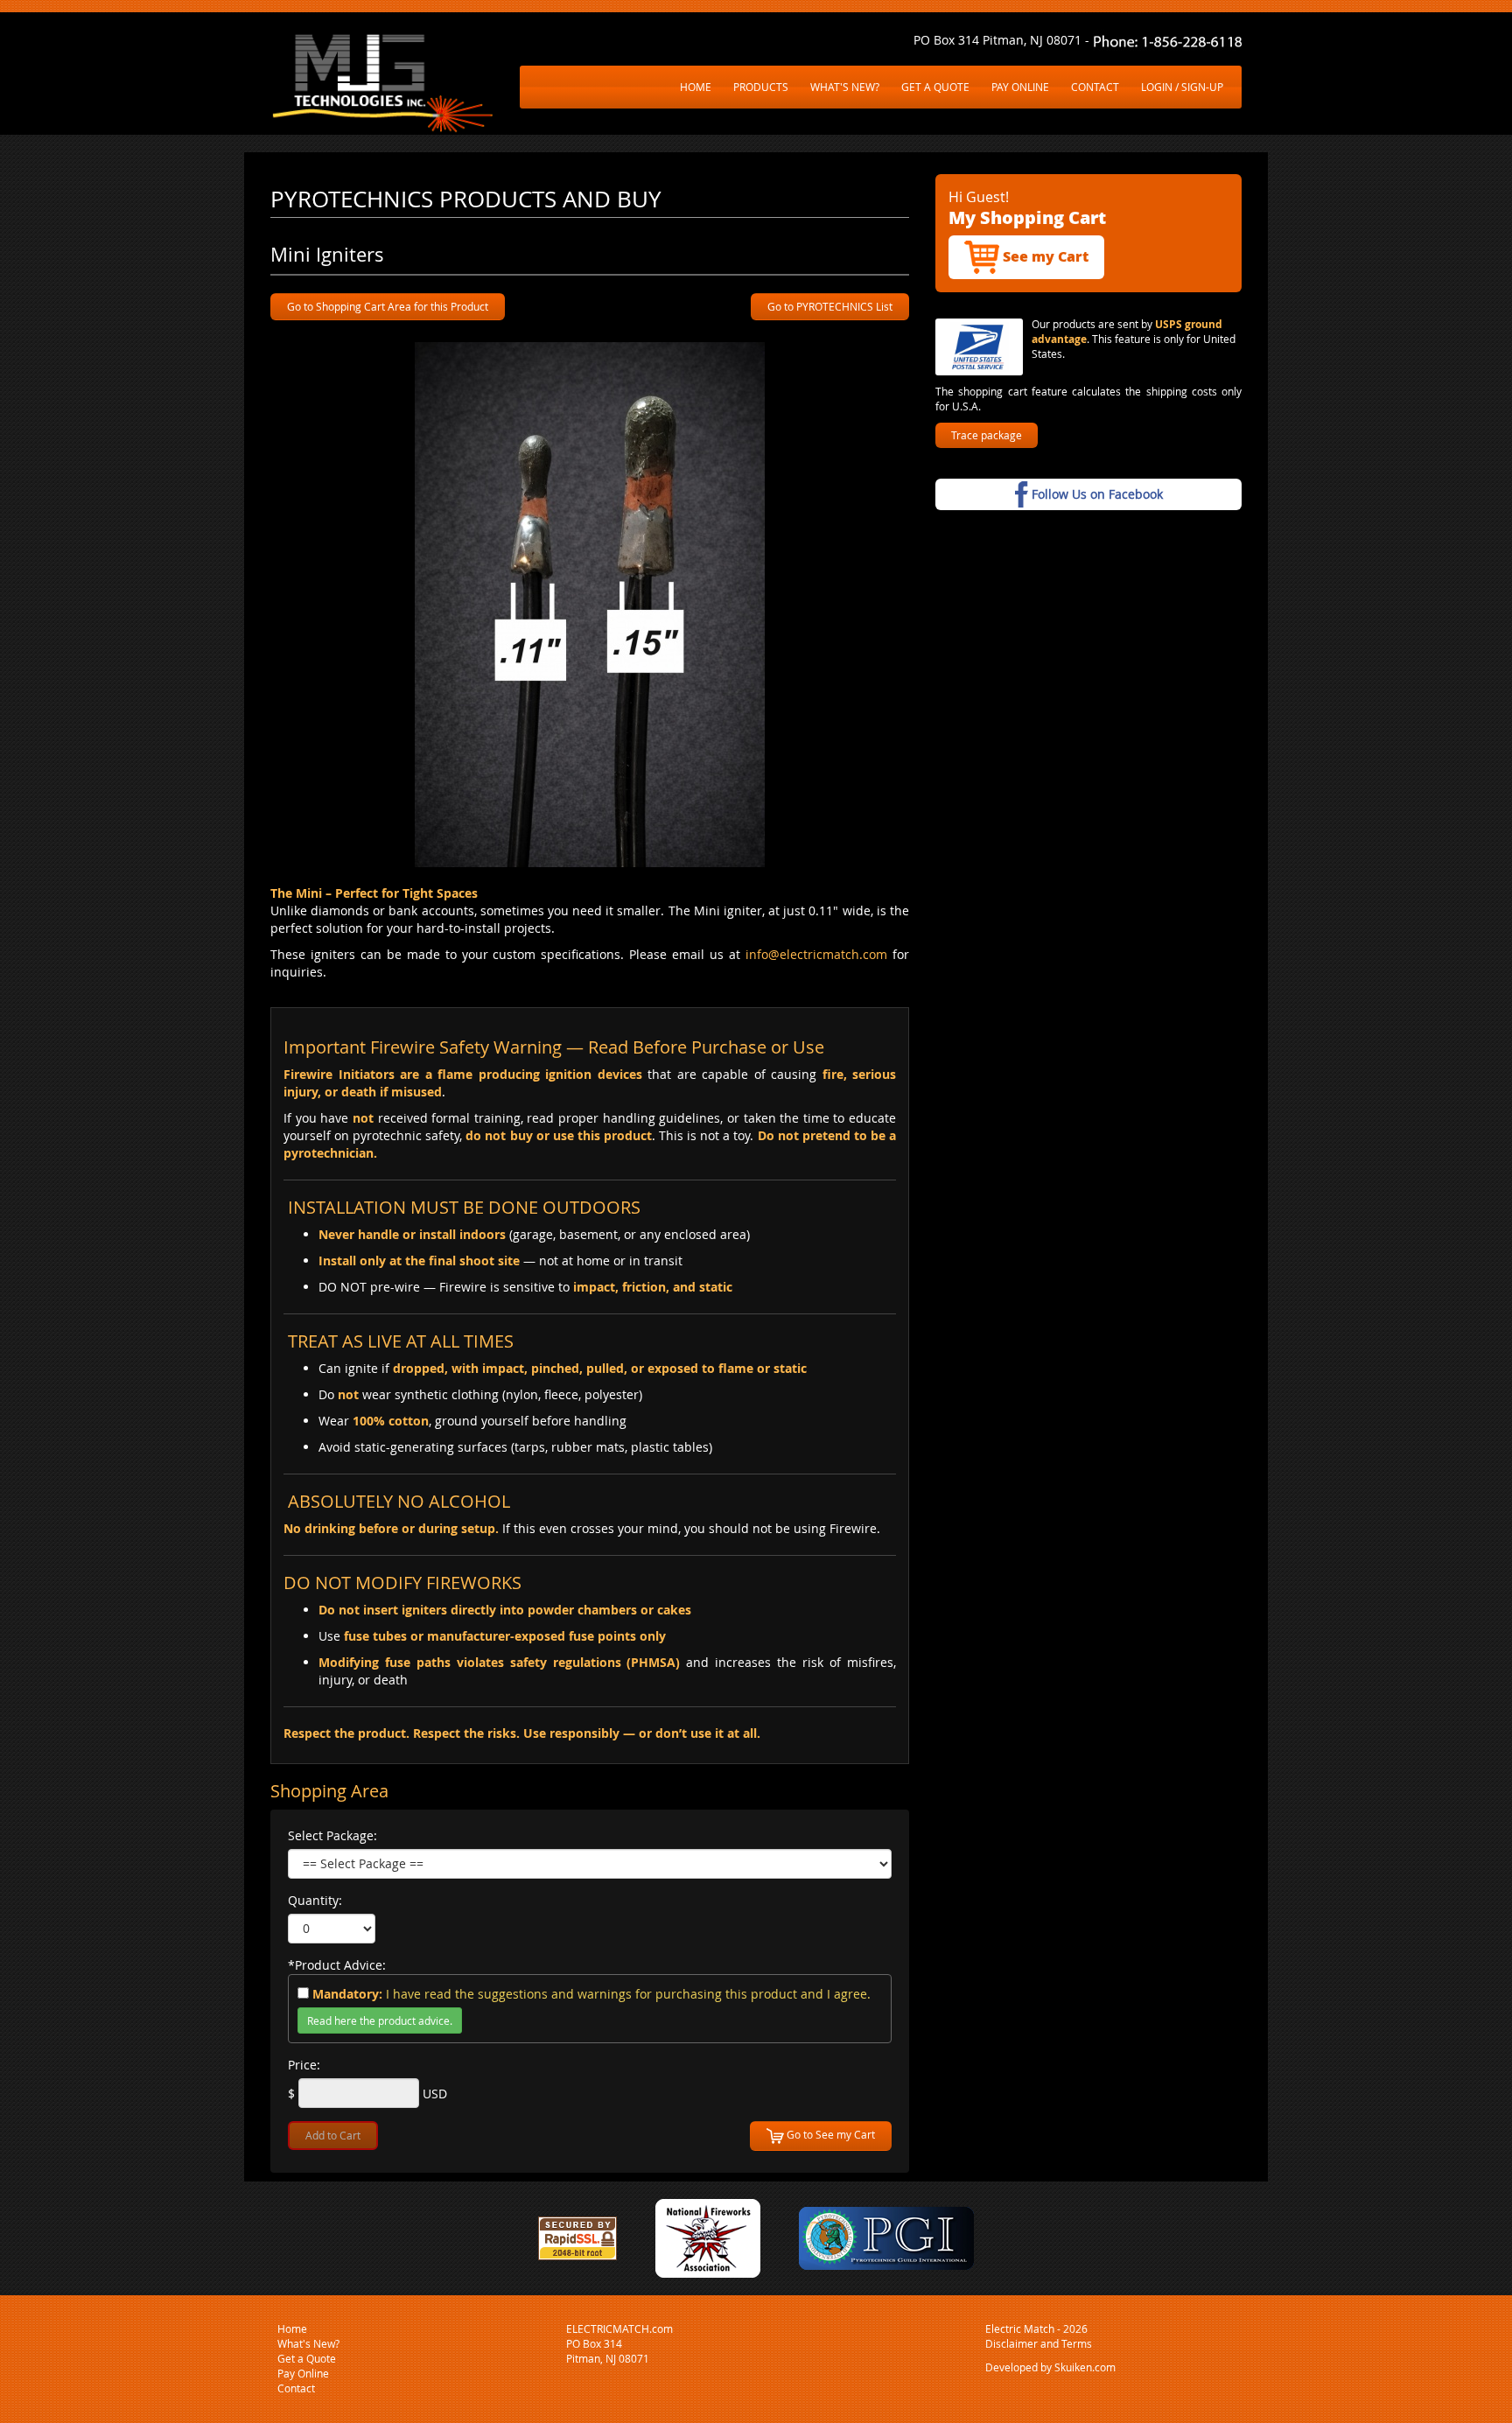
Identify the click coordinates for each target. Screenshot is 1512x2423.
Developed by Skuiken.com (1050, 2367)
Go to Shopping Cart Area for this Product (388, 306)
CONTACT (1095, 87)
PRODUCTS (761, 87)
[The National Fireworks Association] (708, 2237)
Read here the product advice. (380, 2020)
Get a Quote (307, 2358)
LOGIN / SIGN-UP (1182, 87)
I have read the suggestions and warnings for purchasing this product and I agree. (591, 1994)
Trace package (987, 435)
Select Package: (332, 1835)
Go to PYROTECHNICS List (830, 306)
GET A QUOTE (935, 87)
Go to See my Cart (829, 2134)
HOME (696, 87)
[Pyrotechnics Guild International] (886, 2237)
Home (292, 2328)
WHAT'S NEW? (845, 87)
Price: (304, 2065)
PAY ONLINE (1020, 87)
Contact (296, 2388)
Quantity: (315, 1900)
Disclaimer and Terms (1039, 2343)
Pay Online (303, 2373)
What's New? (308, 2343)
